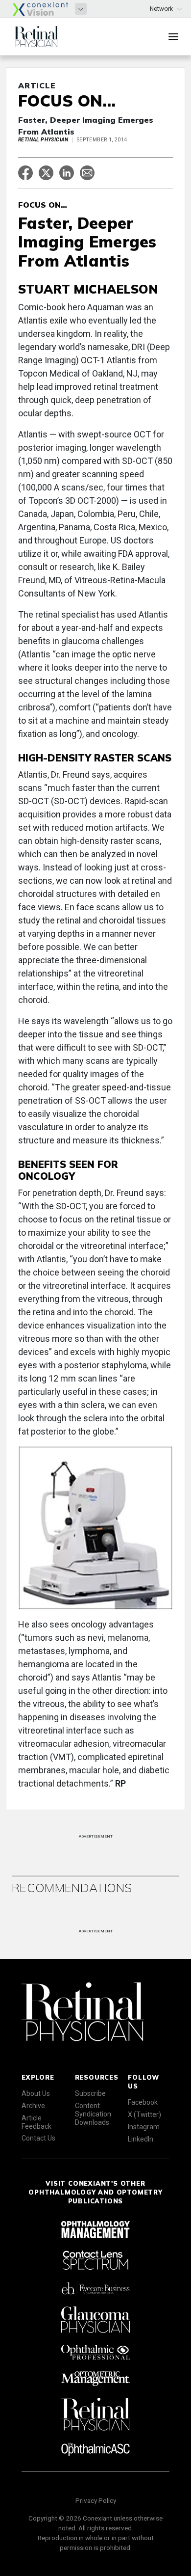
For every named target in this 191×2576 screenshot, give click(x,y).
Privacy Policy (96, 2500)
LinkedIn (141, 2139)
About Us (36, 2093)
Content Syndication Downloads (93, 2114)
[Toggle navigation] (173, 37)
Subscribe (90, 2093)
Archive (33, 2106)
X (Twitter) (144, 2115)
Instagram (144, 2127)
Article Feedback (36, 2122)
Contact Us (38, 2138)
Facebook (143, 2102)
